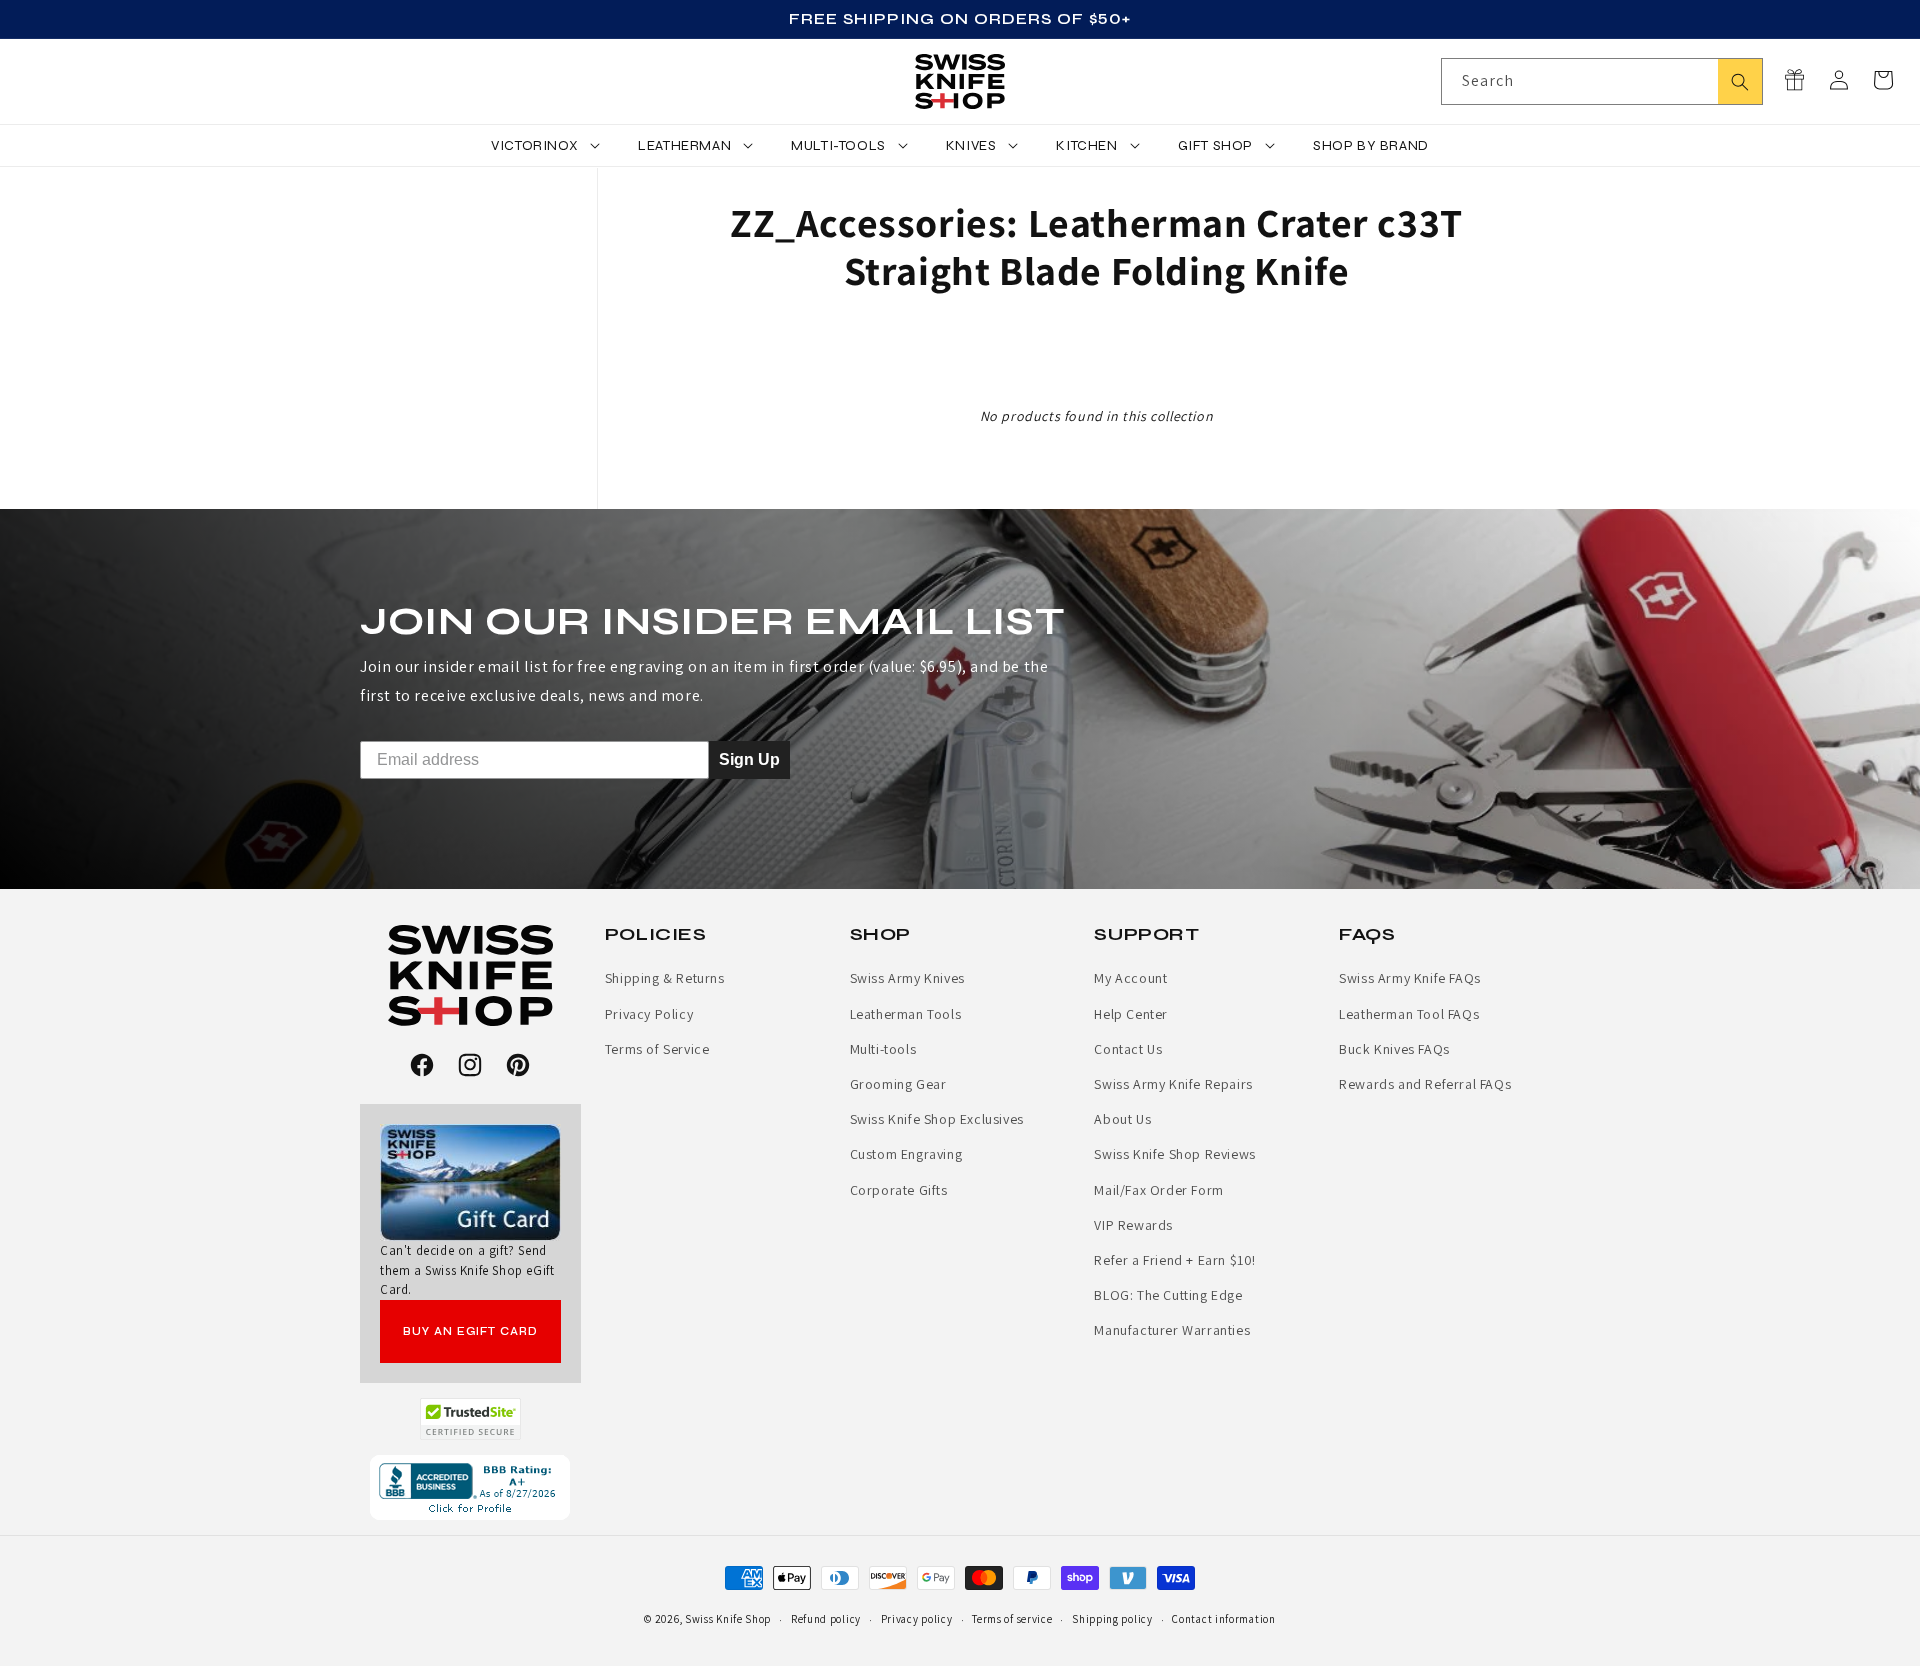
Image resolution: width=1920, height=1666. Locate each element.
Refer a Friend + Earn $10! (1175, 1260)
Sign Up (749, 759)
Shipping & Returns (665, 978)
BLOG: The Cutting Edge (1168, 1295)
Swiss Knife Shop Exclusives (937, 1119)
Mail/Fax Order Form (1158, 1190)
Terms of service (1012, 1619)
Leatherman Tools (906, 1014)
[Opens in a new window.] (470, 1419)
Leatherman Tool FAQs (1409, 1014)
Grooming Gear (898, 1084)
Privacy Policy (649, 1014)
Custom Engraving (906, 1154)
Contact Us (1128, 1049)
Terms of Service (657, 1049)
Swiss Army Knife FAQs (1410, 978)
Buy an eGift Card (470, 1331)
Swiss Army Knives (907, 978)
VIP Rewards (1133, 1225)
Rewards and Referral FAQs (1425, 1084)
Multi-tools (883, 1049)
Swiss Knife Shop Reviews (1174, 1154)
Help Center (1131, 1014)
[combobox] (1602, 81)
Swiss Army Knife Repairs (1173, 1084)
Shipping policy (1112, 1619)
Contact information (1223, 1619)
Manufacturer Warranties (1172, 1330)
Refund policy (826, 1619)
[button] (1883, 80)
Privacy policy (917, 1619)
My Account (1130, 978)
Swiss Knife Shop (728, 1619)
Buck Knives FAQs (1394, 1049)
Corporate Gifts (899, 1190)
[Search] (1740, 81)
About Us (1122, 1119)
